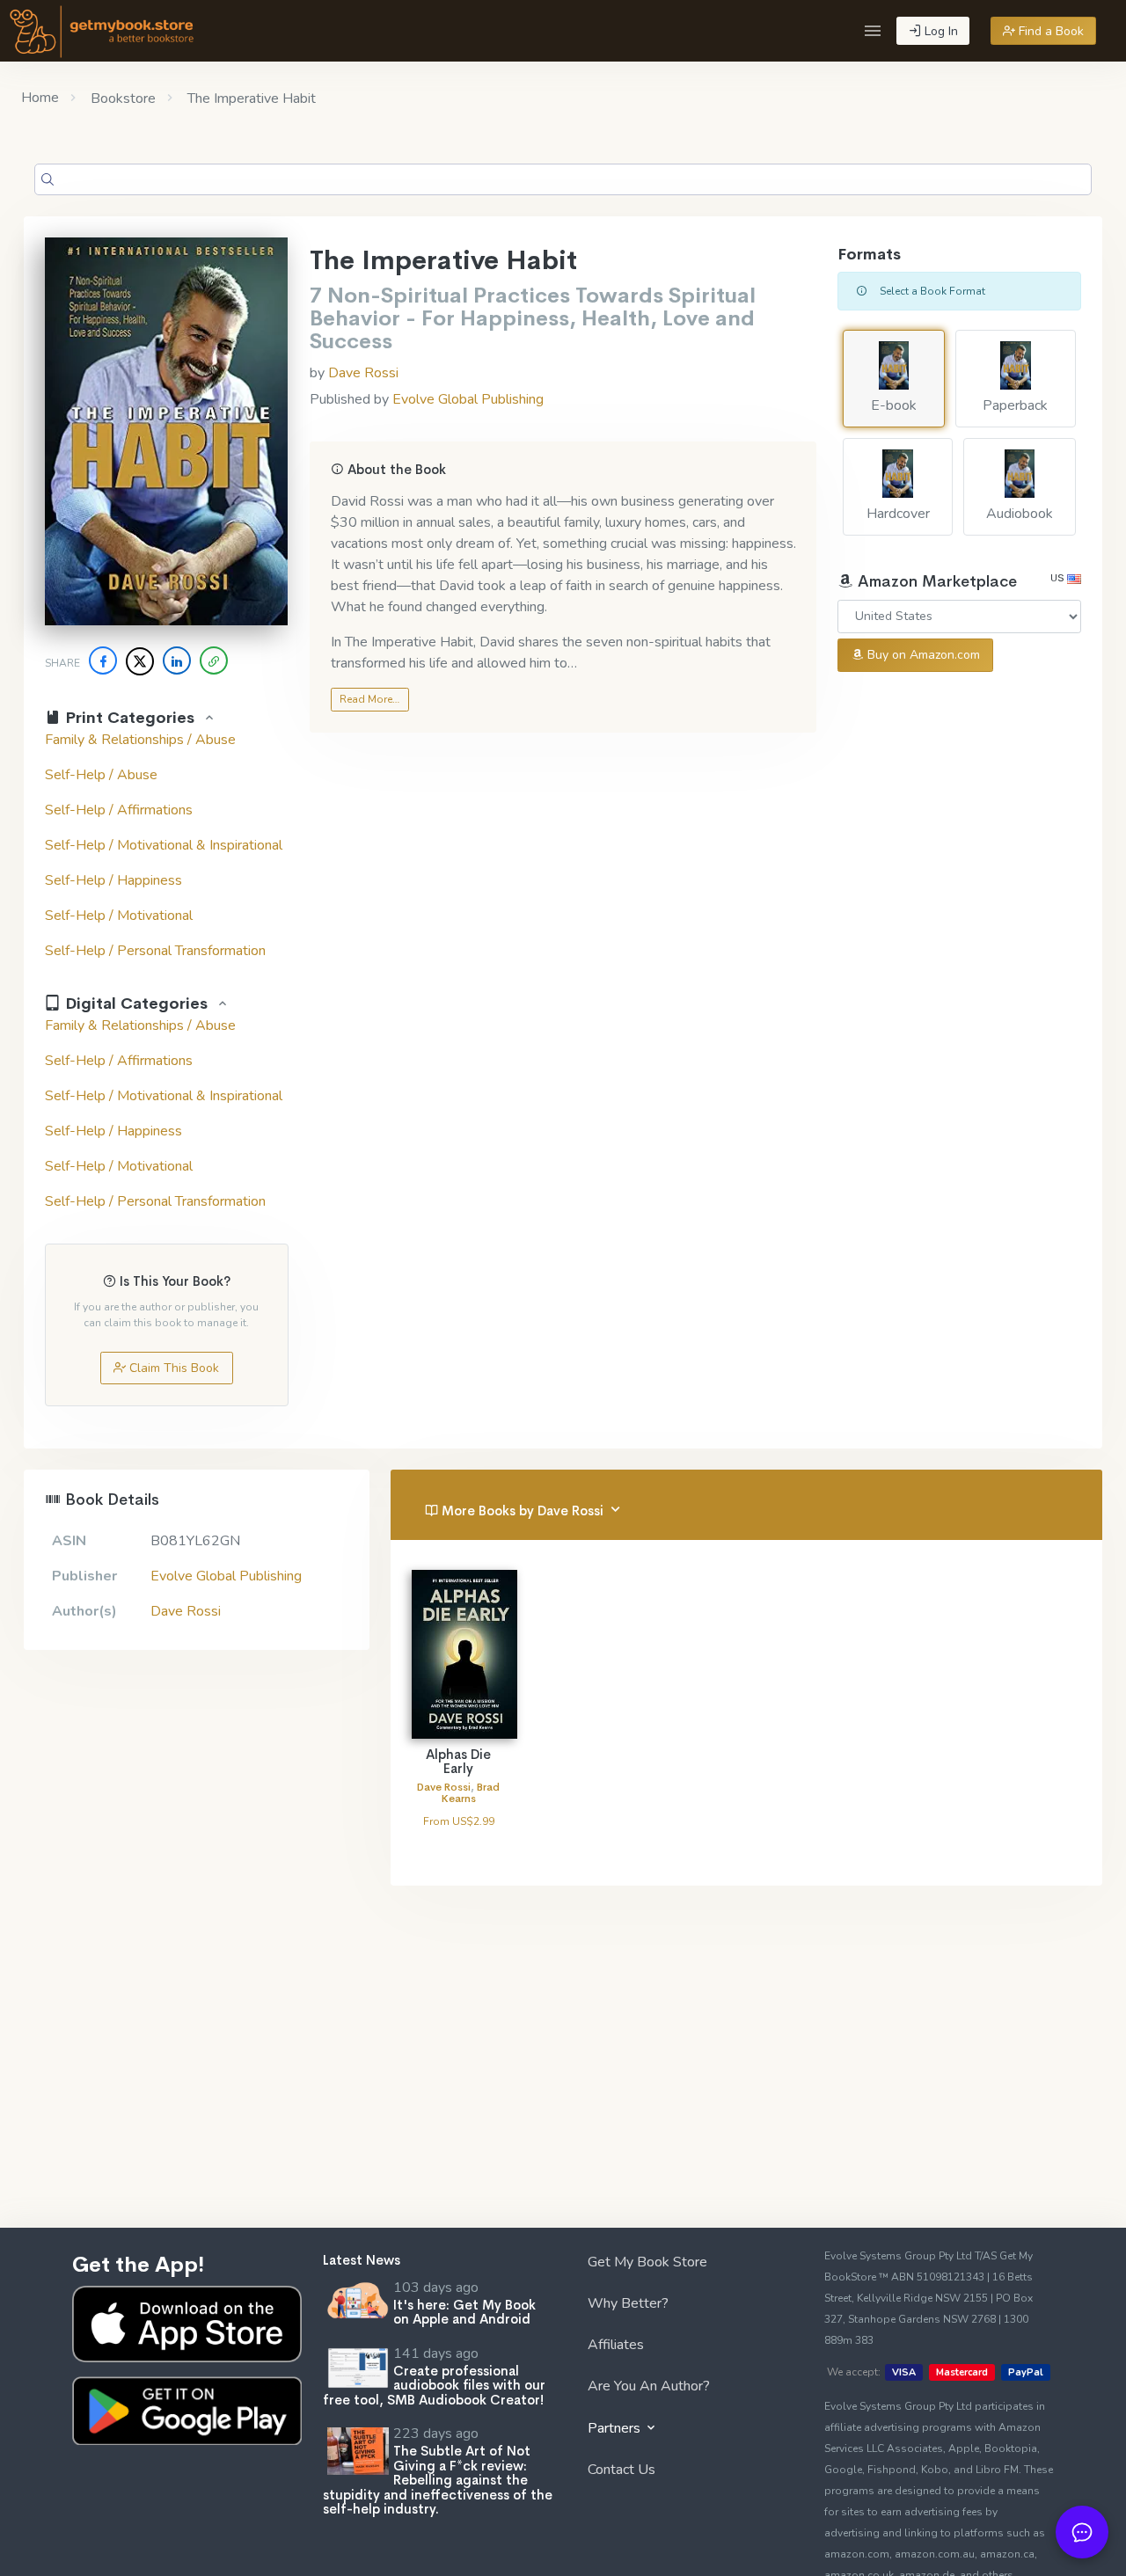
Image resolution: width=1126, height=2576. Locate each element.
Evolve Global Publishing (468, 399)
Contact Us (621, 2470)
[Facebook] (103, 660)
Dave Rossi (363, 373)
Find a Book (1049, 31)
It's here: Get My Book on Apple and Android (464, 2312)
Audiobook (1020, 514)
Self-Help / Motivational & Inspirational (164, 845)
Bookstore (121, 99)
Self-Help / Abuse (101, 775)
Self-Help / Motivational (119, 916)
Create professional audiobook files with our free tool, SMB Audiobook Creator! (434, 2385)
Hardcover (898, 514)
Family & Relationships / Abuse (140, 740)
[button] (873, 31)
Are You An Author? (649, 2386)
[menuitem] (688, 2265)
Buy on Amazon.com (922, 655)
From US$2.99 (459, 1821)
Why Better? (628, 2303)
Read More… (369, 699)
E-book (894, 405)
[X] (140, 661)
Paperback (1015, 405)
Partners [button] (616, 2428)
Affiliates (616, 2345)
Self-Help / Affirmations (119, 810)
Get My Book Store (647, 2262)
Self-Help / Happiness (113, 880)
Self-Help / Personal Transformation (155, 951)
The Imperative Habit (250, 99)
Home (40, 98)
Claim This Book (172, 1368)
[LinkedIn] (177, 660)
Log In (940, 31)
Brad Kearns (471, 1793)
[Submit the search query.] (48, 179)
